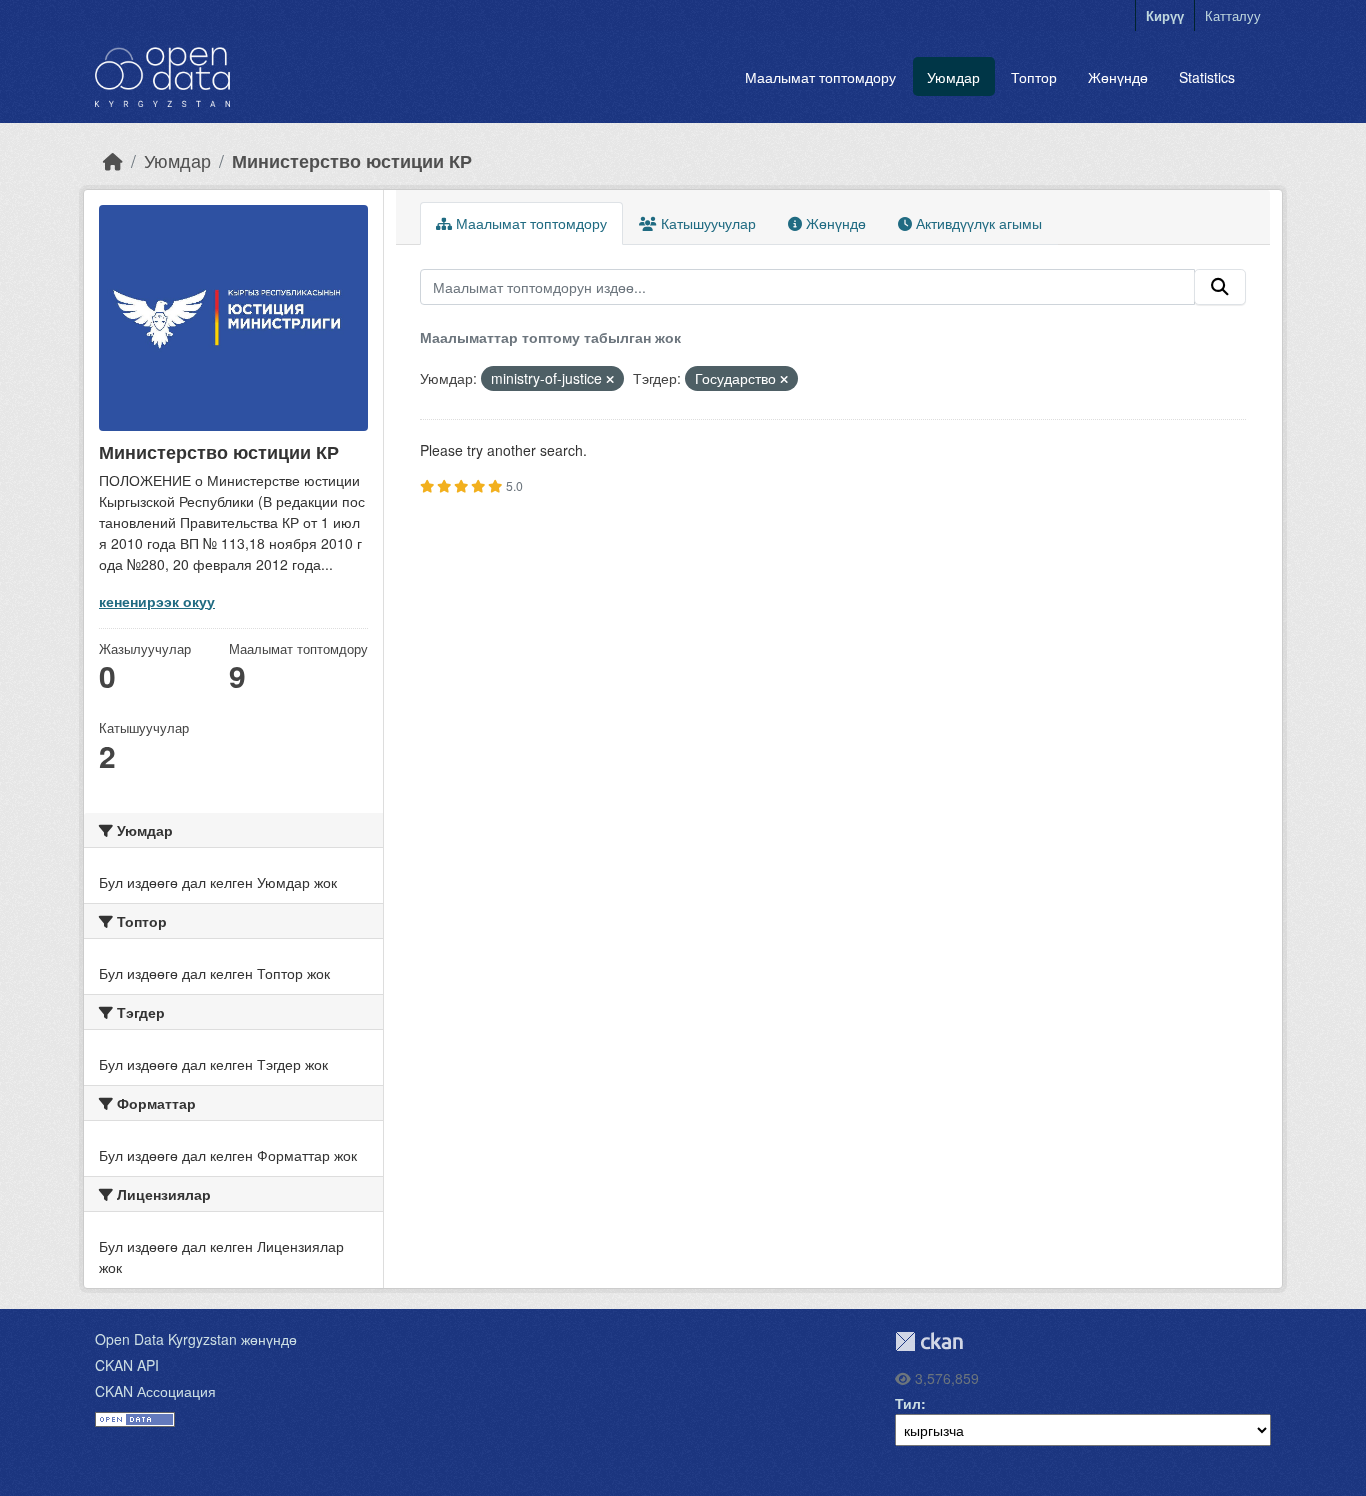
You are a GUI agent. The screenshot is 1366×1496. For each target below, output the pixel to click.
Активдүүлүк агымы (977, 223)
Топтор (1034, 77)
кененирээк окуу (157, 601)
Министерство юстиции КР (352, 160)
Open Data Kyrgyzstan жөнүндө (196, 1339)
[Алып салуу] (610, 379)
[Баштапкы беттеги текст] (113, 160)
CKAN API (127, 1365)
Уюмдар (953, 77)
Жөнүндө (1118, 77)
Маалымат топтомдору (820, 77)
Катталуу (1233, 15)
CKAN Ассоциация (155, 1391)
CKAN (929, 1341)
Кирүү (1165, 15)
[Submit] (1220, 287)
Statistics (1207, 77)
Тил (908, 1403)
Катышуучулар (706, 223)
